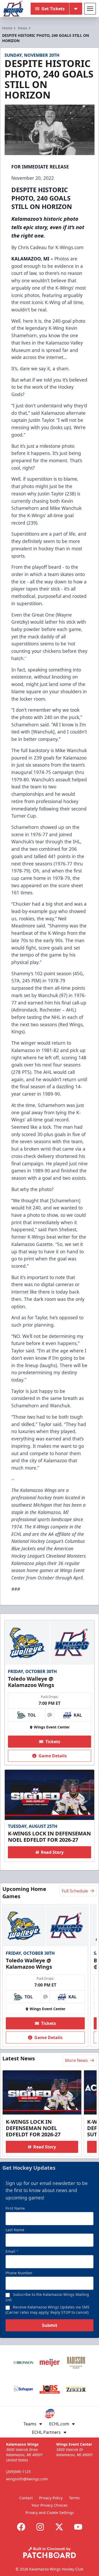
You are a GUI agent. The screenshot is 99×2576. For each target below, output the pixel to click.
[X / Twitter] (59, 2527)
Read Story (52, 1852)
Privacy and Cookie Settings (50, 2513)
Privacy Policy (51, 2498)
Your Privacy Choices (49, 2505)
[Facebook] (21, 2527)
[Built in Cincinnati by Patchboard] (50, 2552)
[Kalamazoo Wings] (13, 9)
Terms (74, 2498)
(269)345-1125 (18, 2472)
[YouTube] (78, 2527)
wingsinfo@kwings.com (27, 2479)
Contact (26, 2498)
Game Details (53, 1756)
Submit (50, 2325)
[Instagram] (40, 2527)
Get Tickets (53, 9)
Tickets (53, 1742)
